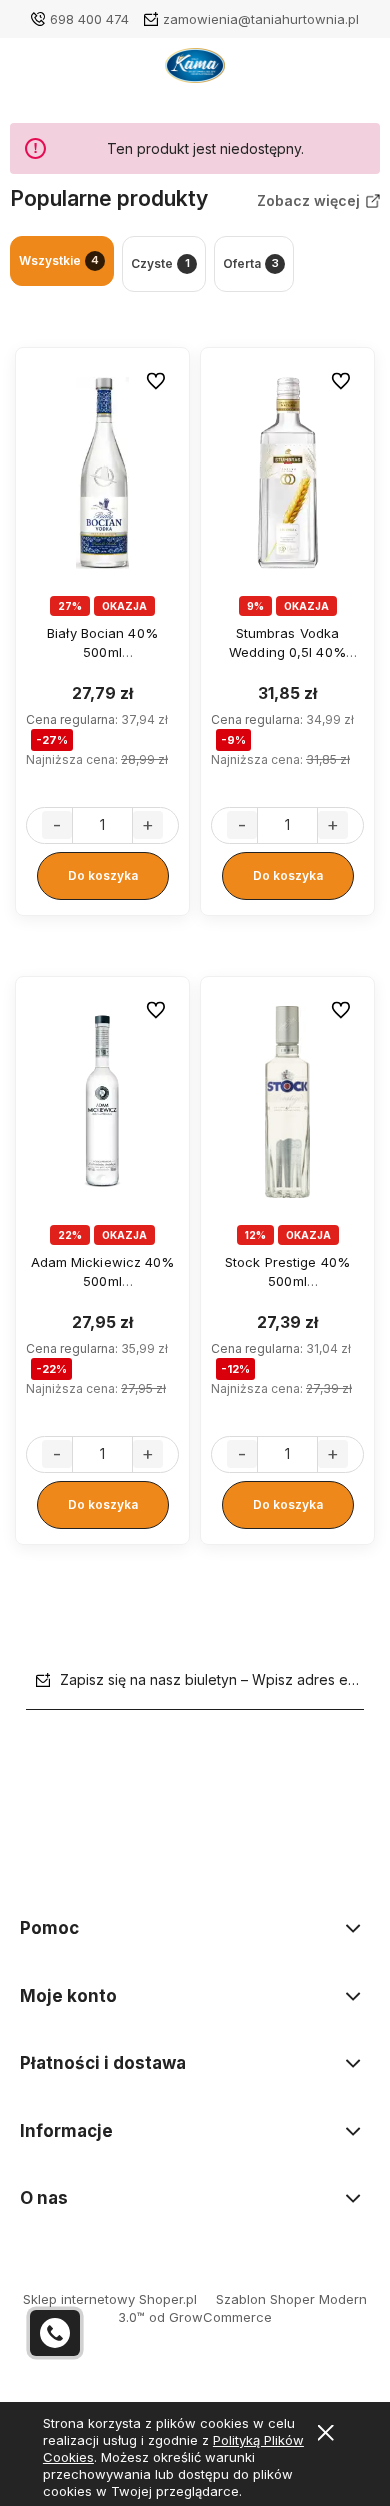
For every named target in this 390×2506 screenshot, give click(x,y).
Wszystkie (59, 260)
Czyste (160, 263)
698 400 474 (89, 19)
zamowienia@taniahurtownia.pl (261, 19)
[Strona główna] (195, 70)
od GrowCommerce (210, 2317)
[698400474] (55, 2333)
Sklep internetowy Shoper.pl (110, 2299)
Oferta (251, 263)
